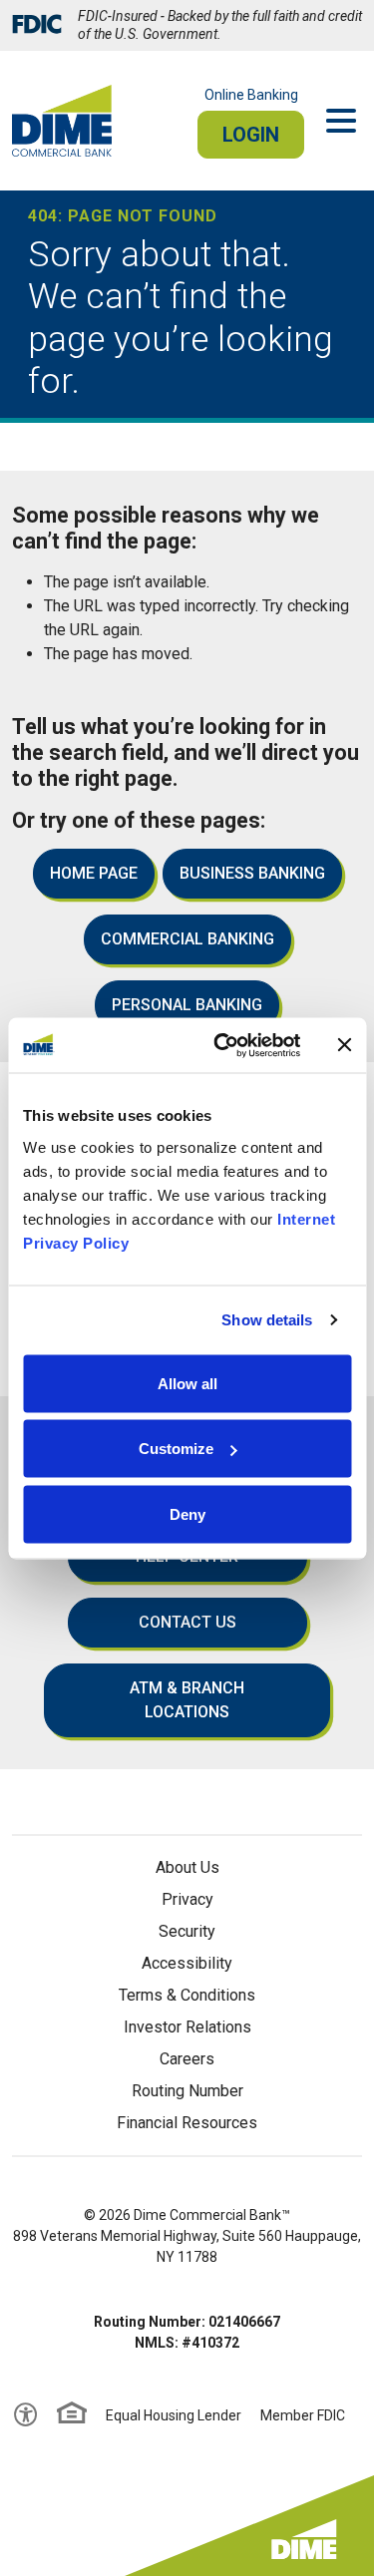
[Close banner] (344, 1045)
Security (187, 1931)
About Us (187, 1867)
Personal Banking (187, 1005)
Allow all (187, 1383)
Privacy (187, 1899)
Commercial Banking (187, 939)
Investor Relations (187, 2027)
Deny (187, 1513)
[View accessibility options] (26, 2415)
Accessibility (187, 1963)
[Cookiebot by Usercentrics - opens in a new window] (223, 1045)
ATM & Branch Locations (187, 1700)
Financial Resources (187, 2123)
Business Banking (252, 873)
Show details (267, 1320)
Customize (176, 1449)
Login (251, 135)
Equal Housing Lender (174, 2415)
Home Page (94, 873)
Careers (187, 2059)
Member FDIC (303, 2415)
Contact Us (187, 1622)
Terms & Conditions (187, 1995)
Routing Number (187, 2091)
